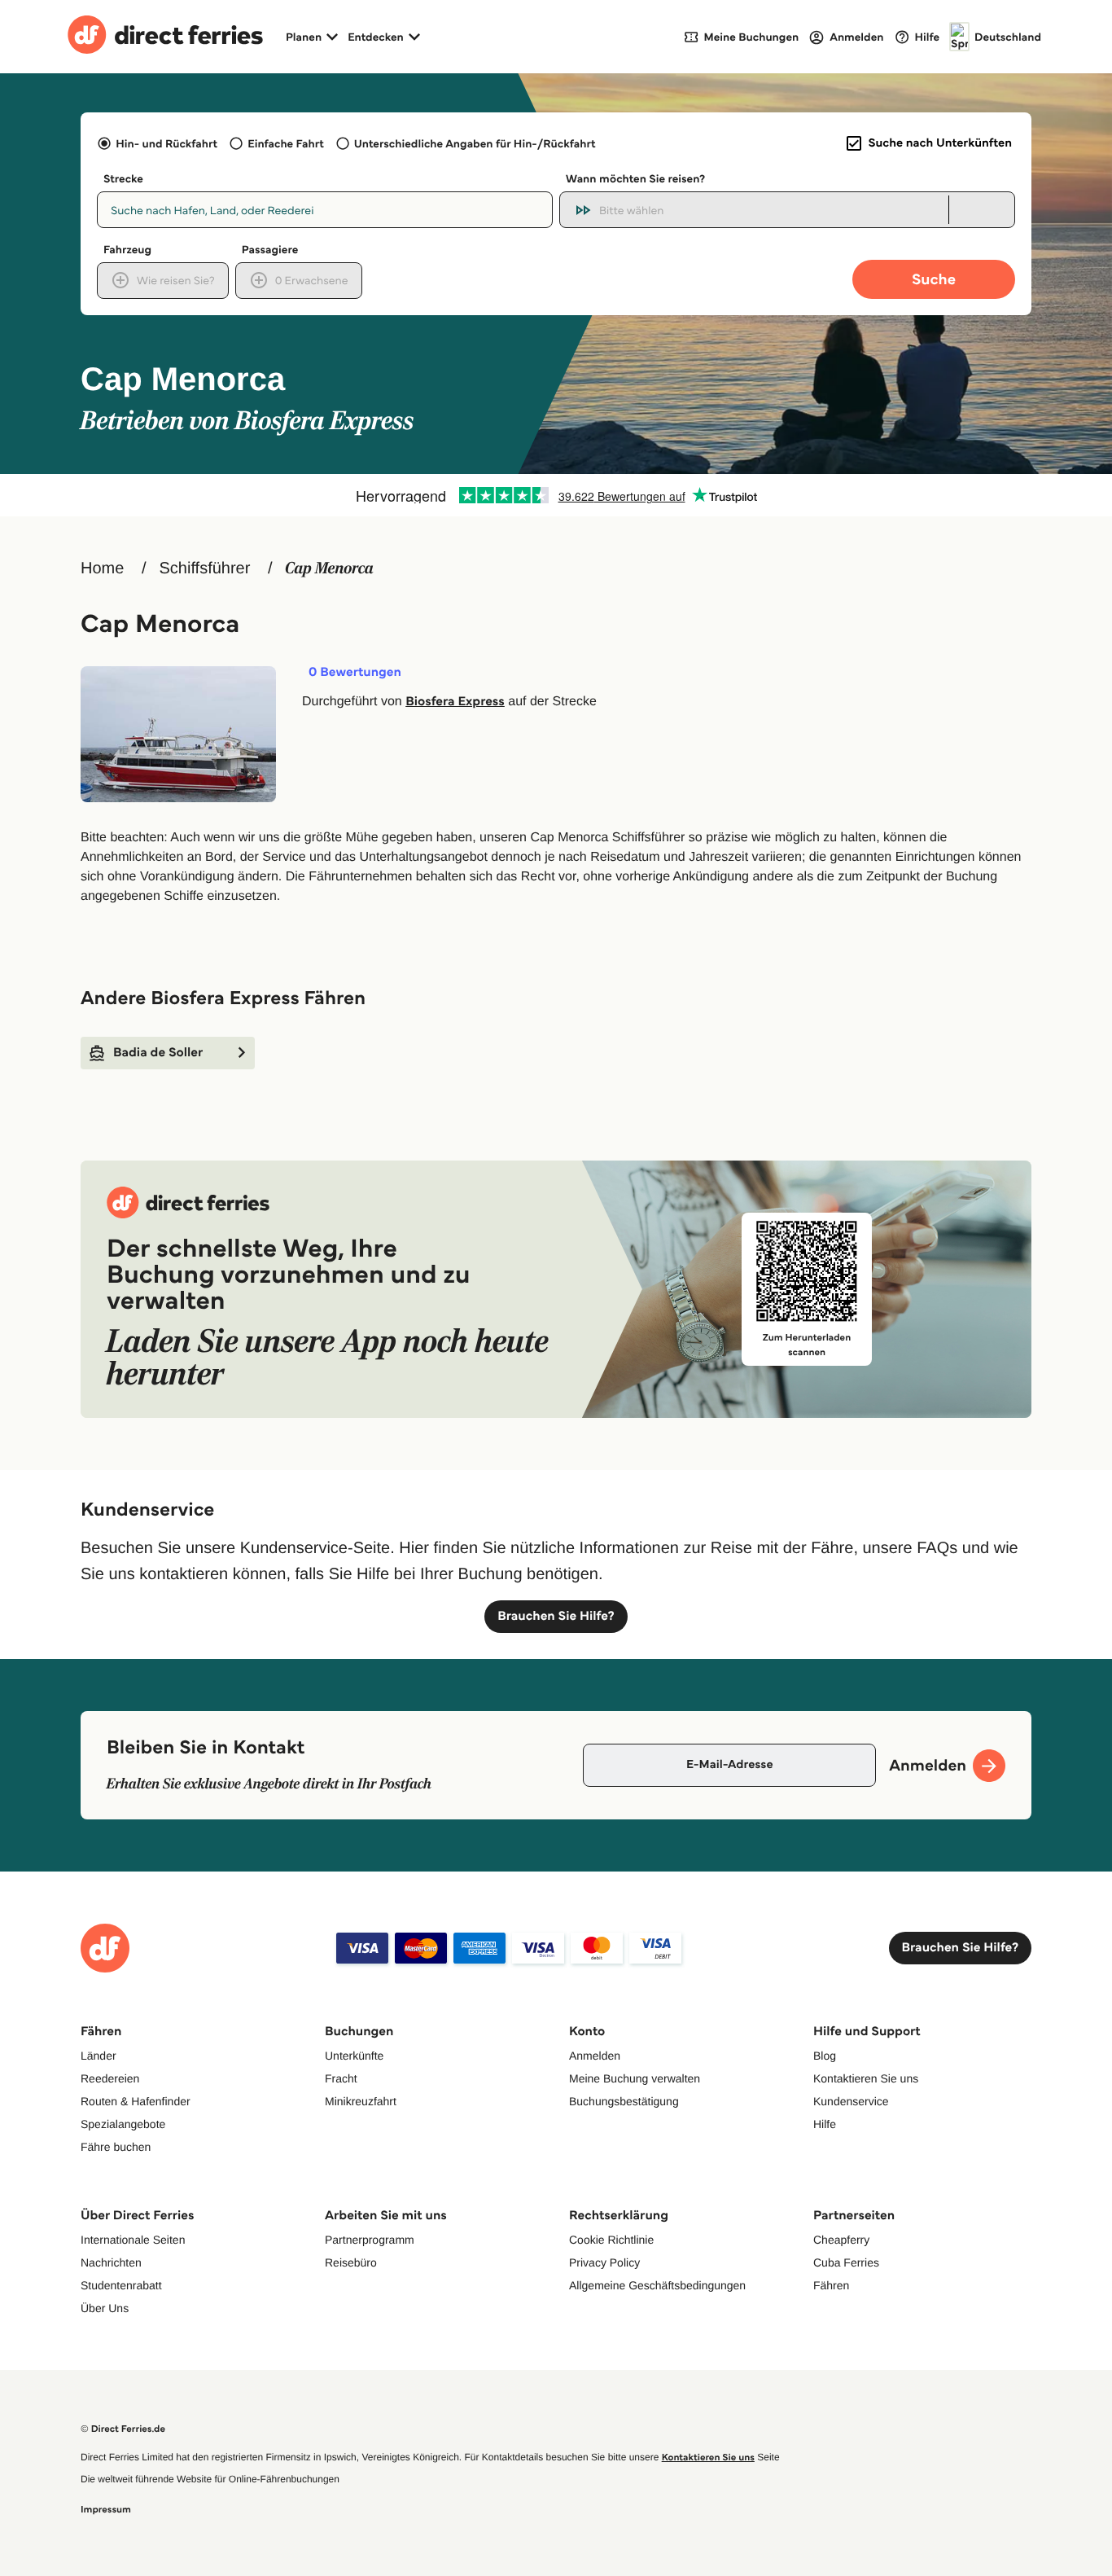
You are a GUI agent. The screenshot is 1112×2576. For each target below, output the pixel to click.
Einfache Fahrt (285, 143)
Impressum (106, 2510)
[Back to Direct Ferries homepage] (165, 37)
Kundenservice (851, 2101)
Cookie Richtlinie (611, 2240)
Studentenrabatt (121, 2285)
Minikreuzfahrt (361, 2101)
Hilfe (825, 2124)
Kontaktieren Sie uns (866, 2078)
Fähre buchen (116, 2147)
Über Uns (105, 2308)
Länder (99, 2056)
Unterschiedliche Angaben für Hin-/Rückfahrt (475, 143)
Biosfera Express (455, 702)
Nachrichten (111, 2262)
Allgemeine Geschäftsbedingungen (657, 2285)
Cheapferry (841, 2240)
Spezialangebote (123, 2124)
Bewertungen (355, 673)
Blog (825, 2056)
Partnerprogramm (370, 2240)
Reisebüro (351, 2262)
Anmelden (595, 2056)
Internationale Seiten (133, 2240)
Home (102, 568)
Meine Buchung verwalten (635, 2078)
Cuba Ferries (846, 2262)
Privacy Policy (604, 2262)
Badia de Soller (158, 1053)
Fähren (831, 2285)
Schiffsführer (204, 568)
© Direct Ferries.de (123, 2429)
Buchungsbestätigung (624, 2101)
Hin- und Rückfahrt (166, 143)
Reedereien (110, 2078)
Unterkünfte (354, 2056)
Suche (934, 279)
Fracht (341, 2078)
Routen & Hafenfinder (136, 2101)
